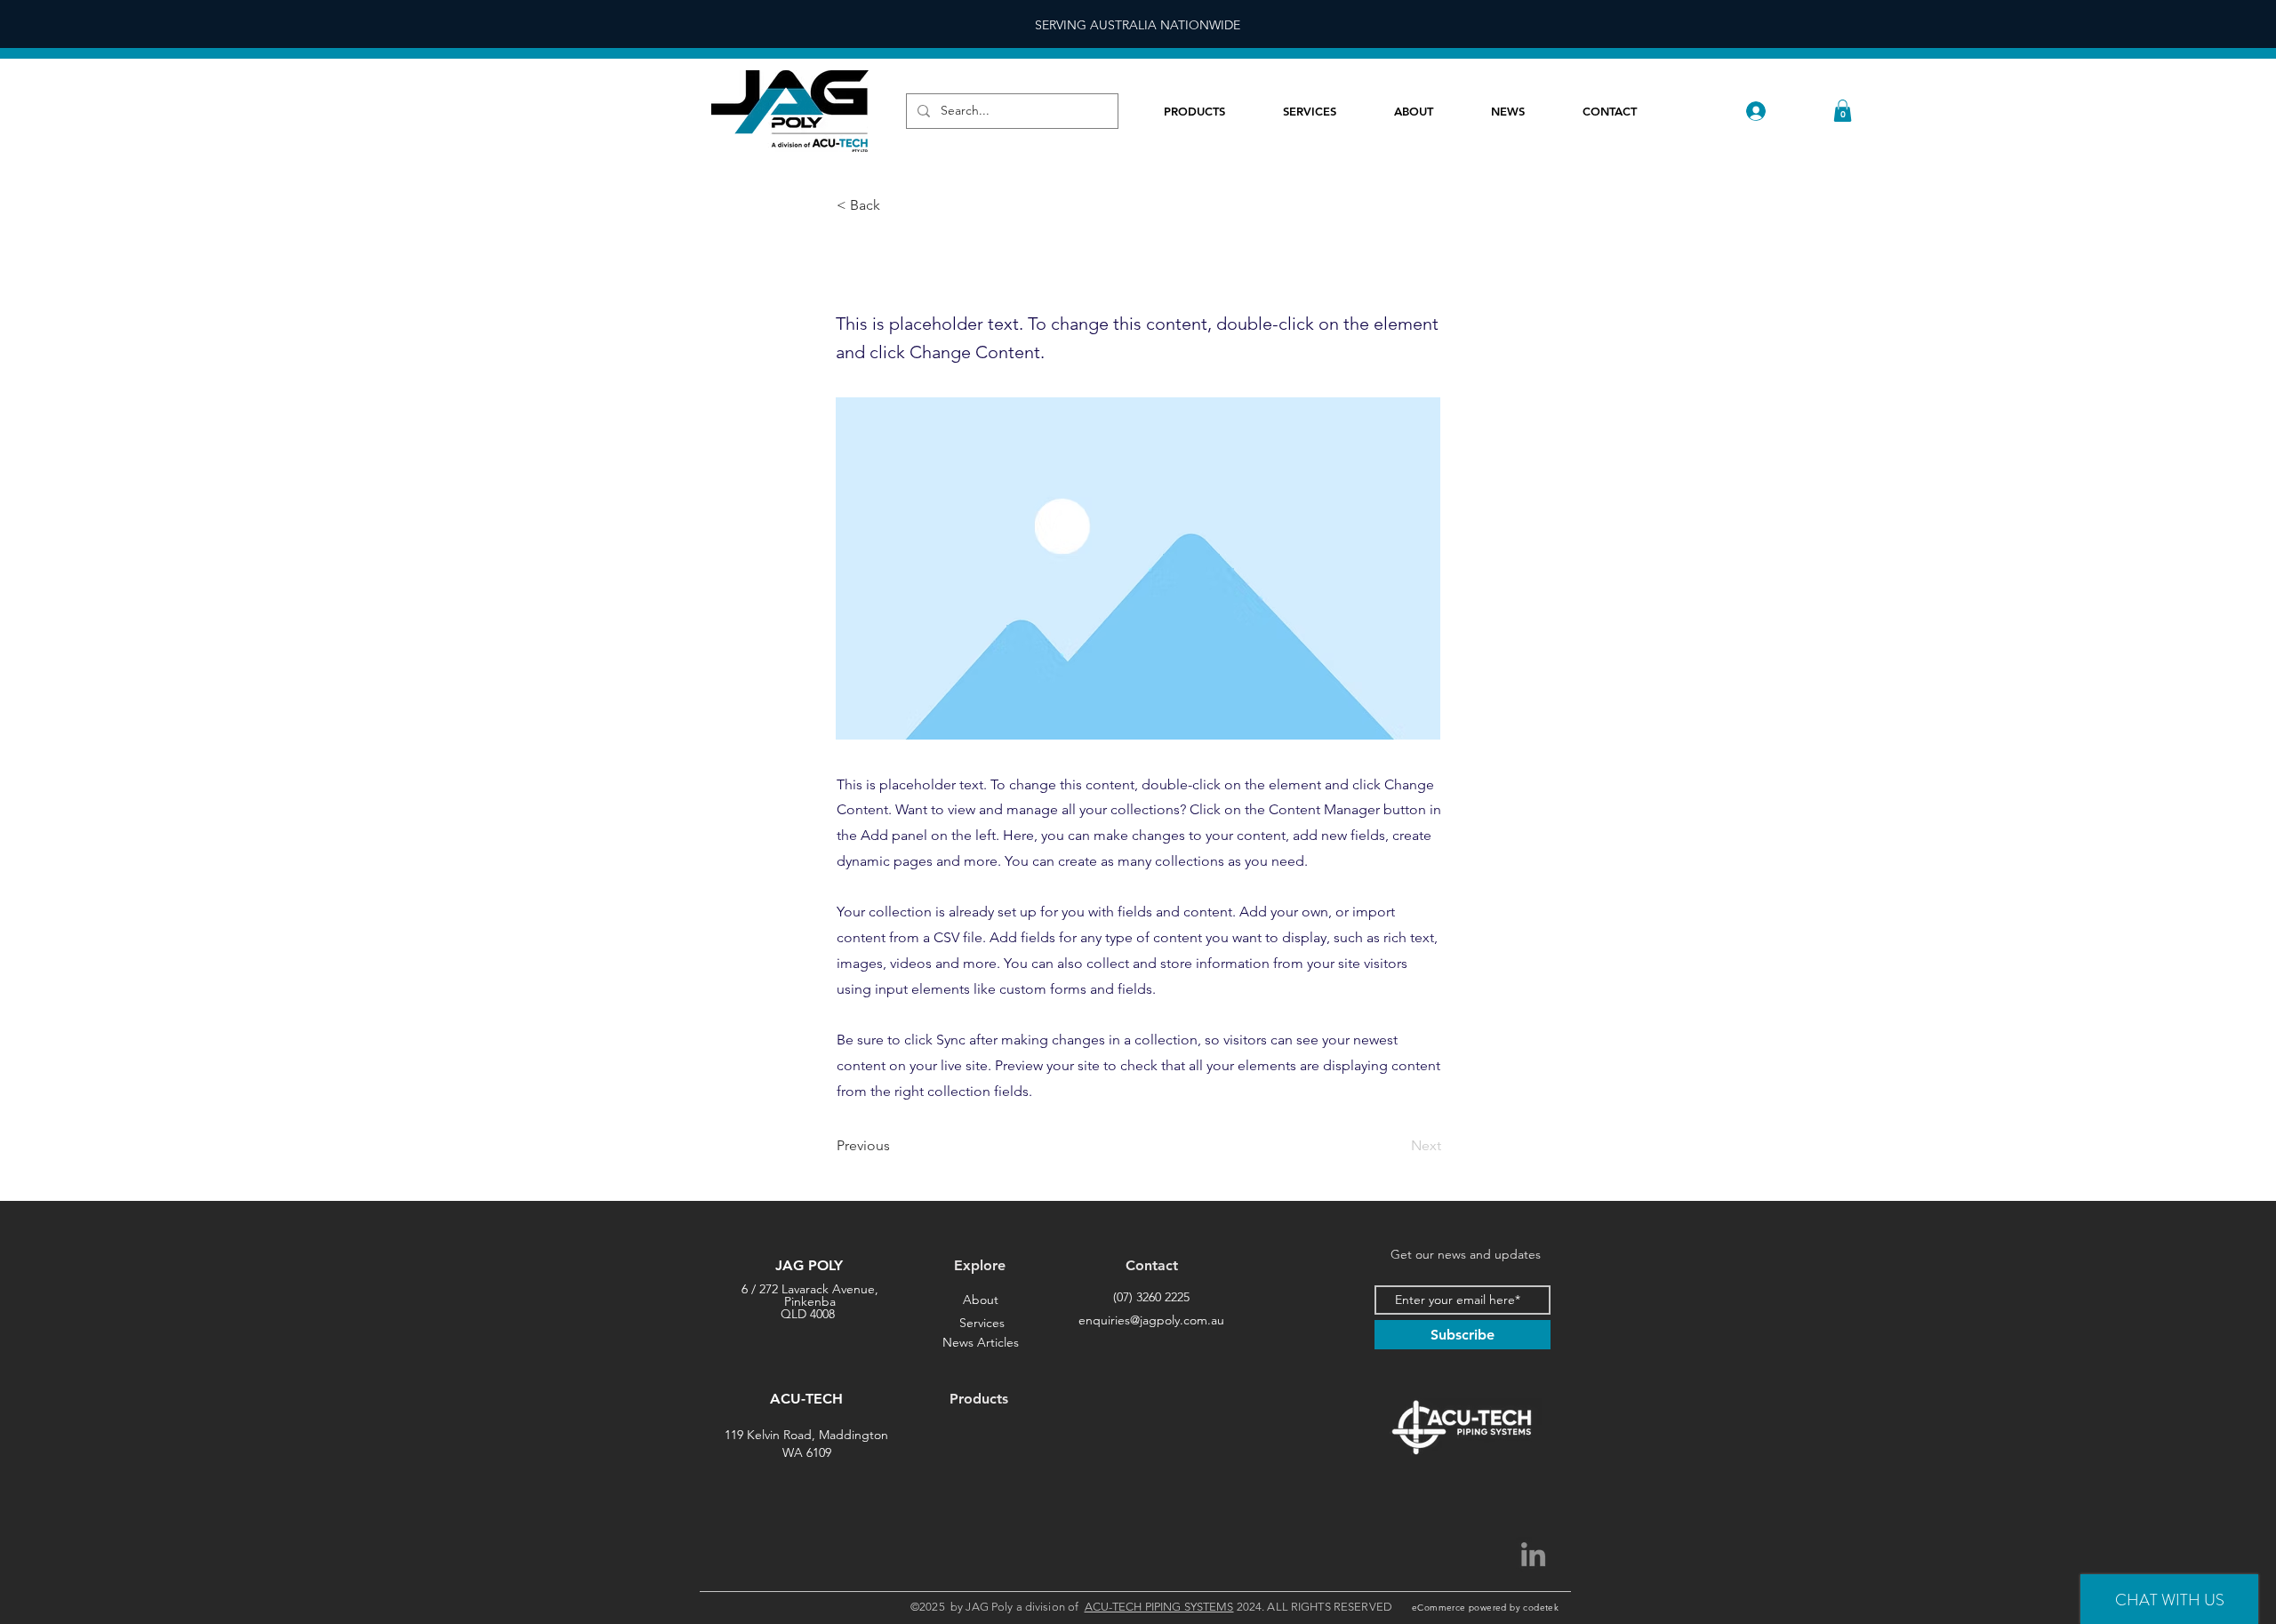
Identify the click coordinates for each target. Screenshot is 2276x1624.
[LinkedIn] (1533, 1554)
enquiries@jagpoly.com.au (1151, 1320)
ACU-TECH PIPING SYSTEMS (1159, 1607)
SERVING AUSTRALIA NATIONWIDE (1138, 25)
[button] (1843, 111)
